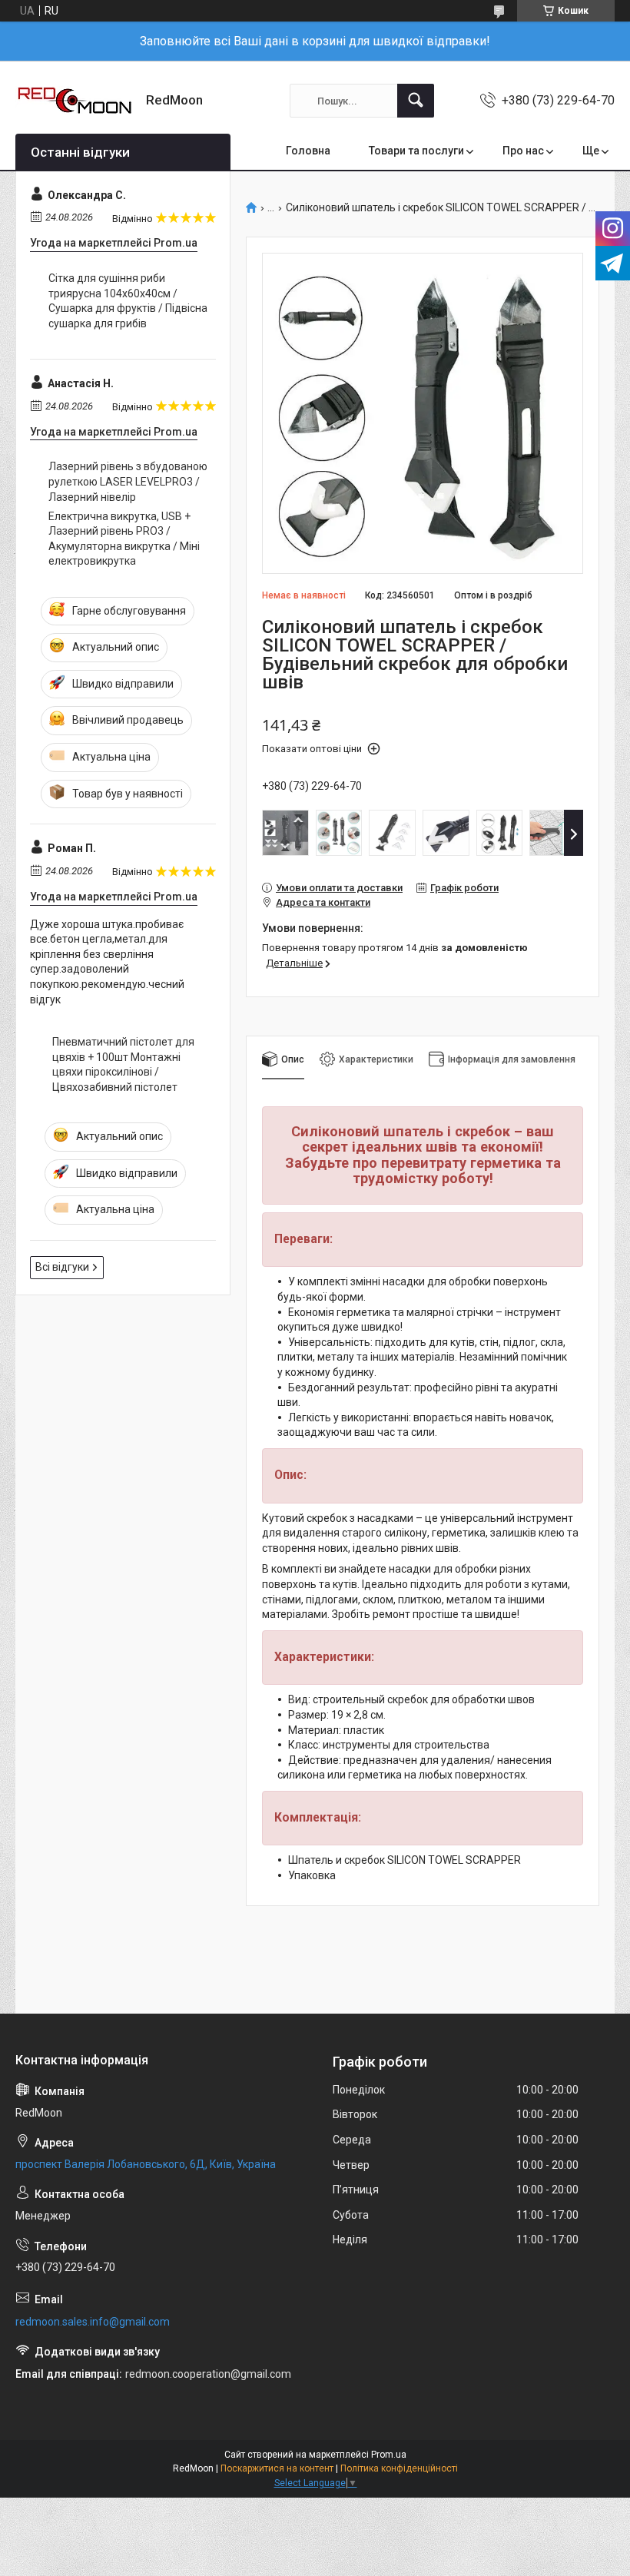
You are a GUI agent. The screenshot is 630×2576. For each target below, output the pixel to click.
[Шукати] (416, 101)
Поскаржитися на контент (277, 2468)
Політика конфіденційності (399, 2468)
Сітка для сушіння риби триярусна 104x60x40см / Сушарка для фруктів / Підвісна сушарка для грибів (128, 301)
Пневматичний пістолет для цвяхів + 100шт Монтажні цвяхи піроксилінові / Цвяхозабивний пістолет (123, 1064)
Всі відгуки (62, 1267)
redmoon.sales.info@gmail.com (93, 2322)
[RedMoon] (75, 101)
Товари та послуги (416, 151)
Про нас (523, 151)
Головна (308, 151)
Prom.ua (389, 2455)
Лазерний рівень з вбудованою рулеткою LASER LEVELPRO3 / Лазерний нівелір (128, 481)
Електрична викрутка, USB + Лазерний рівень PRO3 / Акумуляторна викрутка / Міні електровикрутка (124, 539)
